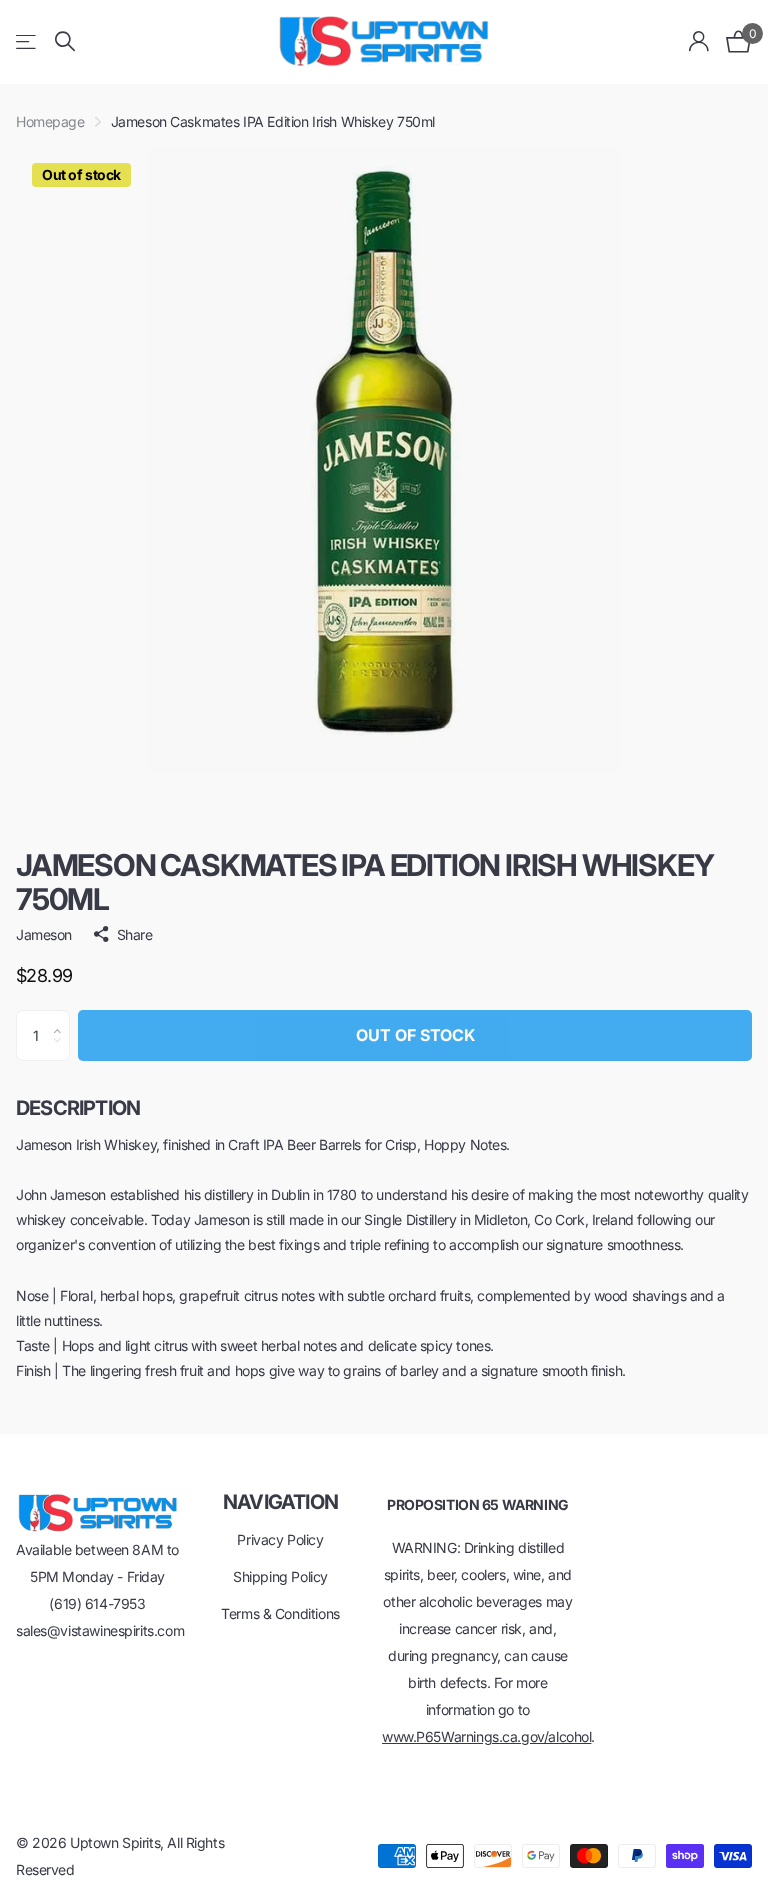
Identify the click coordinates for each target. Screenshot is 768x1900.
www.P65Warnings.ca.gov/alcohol (486, 1736)
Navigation (280, 1502)
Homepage (50, 121)
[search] (65, 41)
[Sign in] (699, 41)
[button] (62, 1018)
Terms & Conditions (280, 1613)
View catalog (27, 41)
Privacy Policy (280, 1539)
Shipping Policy (280, 1576)
